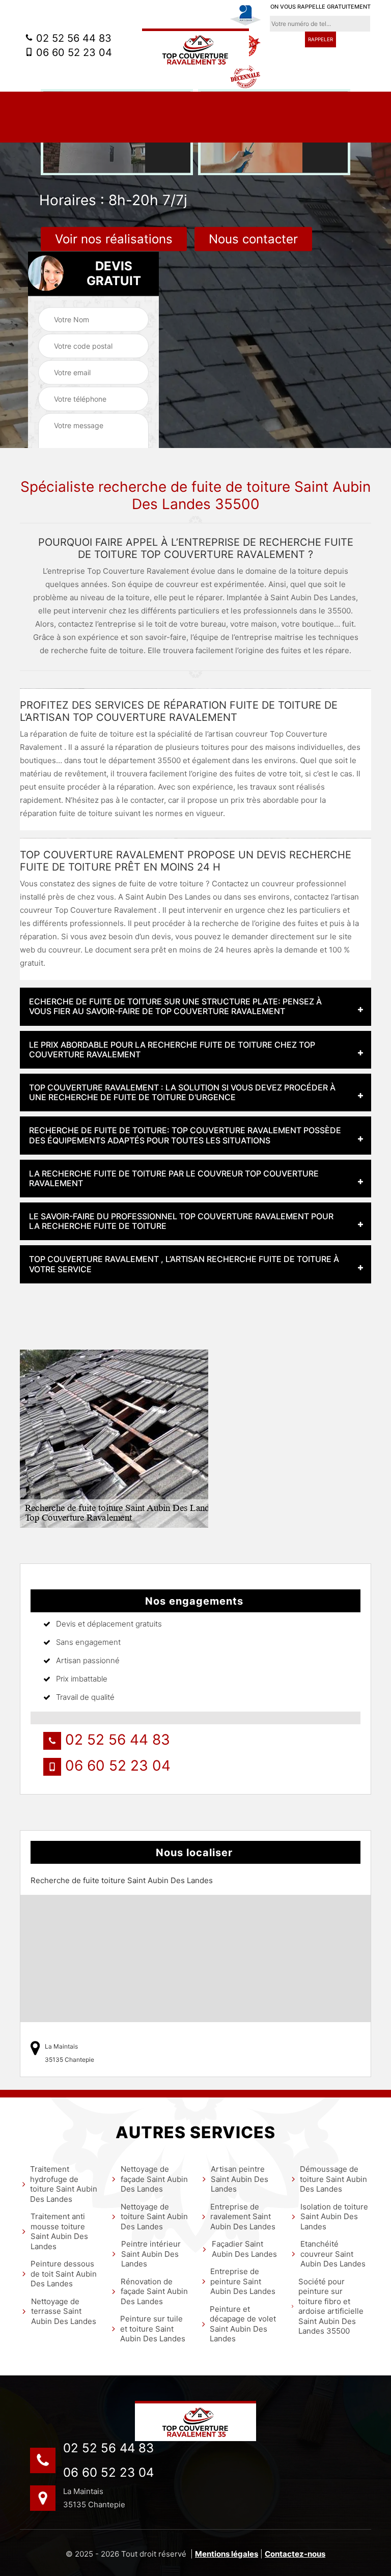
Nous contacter (253, 239)
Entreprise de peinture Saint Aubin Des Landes (243, 2281)
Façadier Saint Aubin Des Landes (244, 2249)
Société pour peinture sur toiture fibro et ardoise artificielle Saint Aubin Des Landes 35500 (331, 2306)
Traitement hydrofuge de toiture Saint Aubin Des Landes (64, 2184)
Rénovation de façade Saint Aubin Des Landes (154, 2291)
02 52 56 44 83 (72, 38)
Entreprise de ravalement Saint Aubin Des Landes (243, 2217)
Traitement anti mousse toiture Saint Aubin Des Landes (59, 2231)
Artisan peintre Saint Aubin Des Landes (240, 2179)
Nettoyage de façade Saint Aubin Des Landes (154, 2179)
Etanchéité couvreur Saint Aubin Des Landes (333, 2254)
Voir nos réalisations (114, 239)
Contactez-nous (295, 2554)
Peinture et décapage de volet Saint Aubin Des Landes (243, 2324)
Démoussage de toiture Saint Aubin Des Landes (333, 2179)
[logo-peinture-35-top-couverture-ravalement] (195, 2421)
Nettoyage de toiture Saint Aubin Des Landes (154, 2217)
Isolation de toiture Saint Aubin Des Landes (334, 2217)
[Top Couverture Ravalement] (195, 49)
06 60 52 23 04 (73, 52)
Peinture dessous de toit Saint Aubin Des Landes (64, 2274)
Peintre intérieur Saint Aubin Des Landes (151, 2254)
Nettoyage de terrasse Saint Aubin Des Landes (64, 2311)
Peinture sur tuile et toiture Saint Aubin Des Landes (153, 2329)
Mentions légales (227, 2554)
